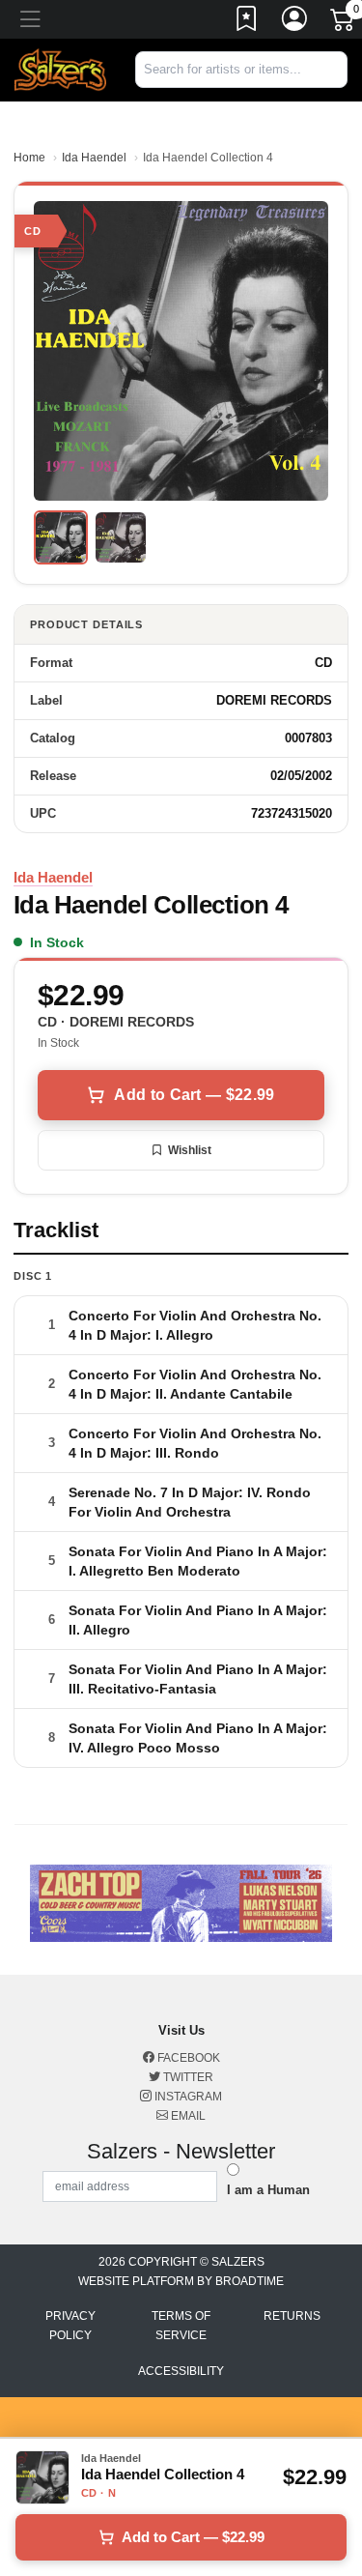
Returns (292, 2316)
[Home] (60, 69)
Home (29, 158)
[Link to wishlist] (247, 22)
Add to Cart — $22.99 (194, 1095)
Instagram (187, 2097)
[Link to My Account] (295, 22)
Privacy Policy (70, 2326)
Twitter (187, 2077)
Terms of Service (181, 2326)
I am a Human (268, 2190)
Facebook (187, 2058)
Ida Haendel (94, 158)
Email (187, 2116)
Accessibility (181, 2371)
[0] (344, 23)
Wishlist (190, 1150)
